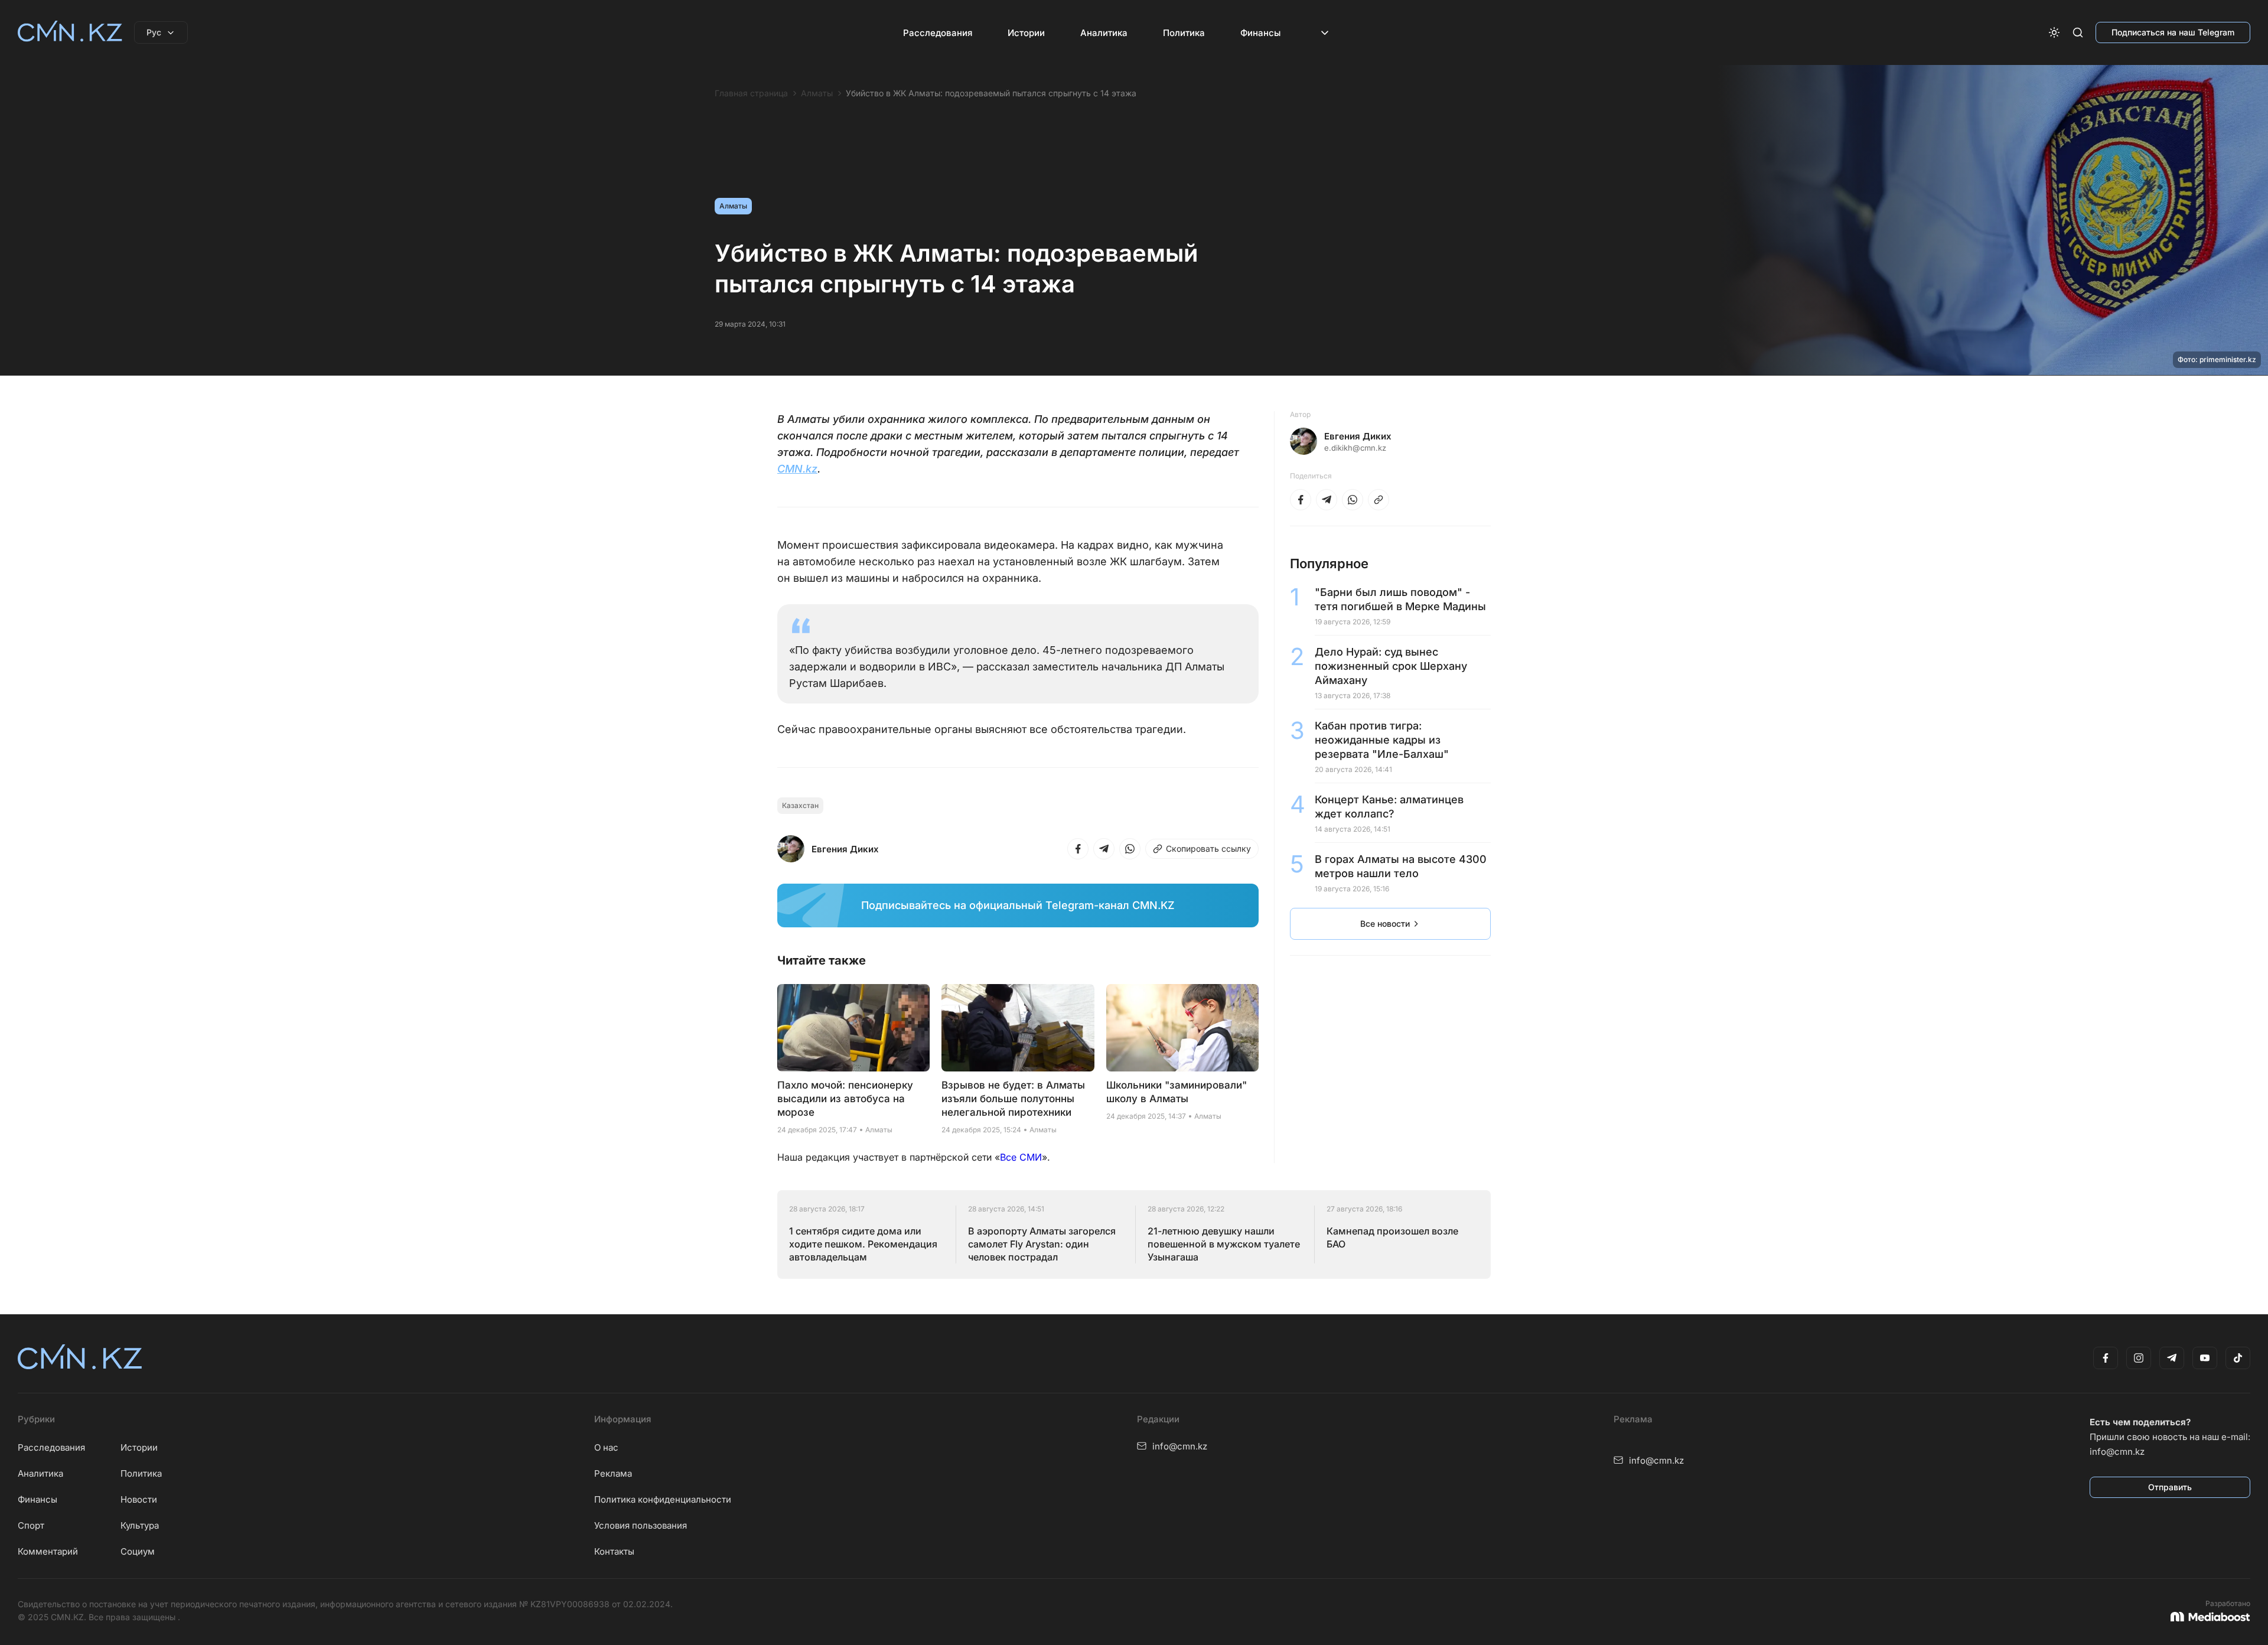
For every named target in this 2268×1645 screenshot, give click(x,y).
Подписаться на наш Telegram (2173, 32)
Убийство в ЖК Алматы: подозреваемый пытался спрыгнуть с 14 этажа (991, 93)
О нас (606, 1447)
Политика (1184, 33)
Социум (138, 1551)
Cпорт (31, 1525)
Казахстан (800, 805)
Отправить (2170, 1487)
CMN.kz (797, 469)
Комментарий (48, 1551)
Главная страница (751, 93)
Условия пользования (641, 1525)
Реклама (613, 1473)
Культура (140, 1525)
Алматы (817, 93)
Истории (1026, 33)
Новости (139, 1499)
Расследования (938, 33)
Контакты (614, 1551)
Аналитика (1104, 33)
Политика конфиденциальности (663, 1499)
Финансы (1260, 33)
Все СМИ (1021, 1157)
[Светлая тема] (2054, 32)
